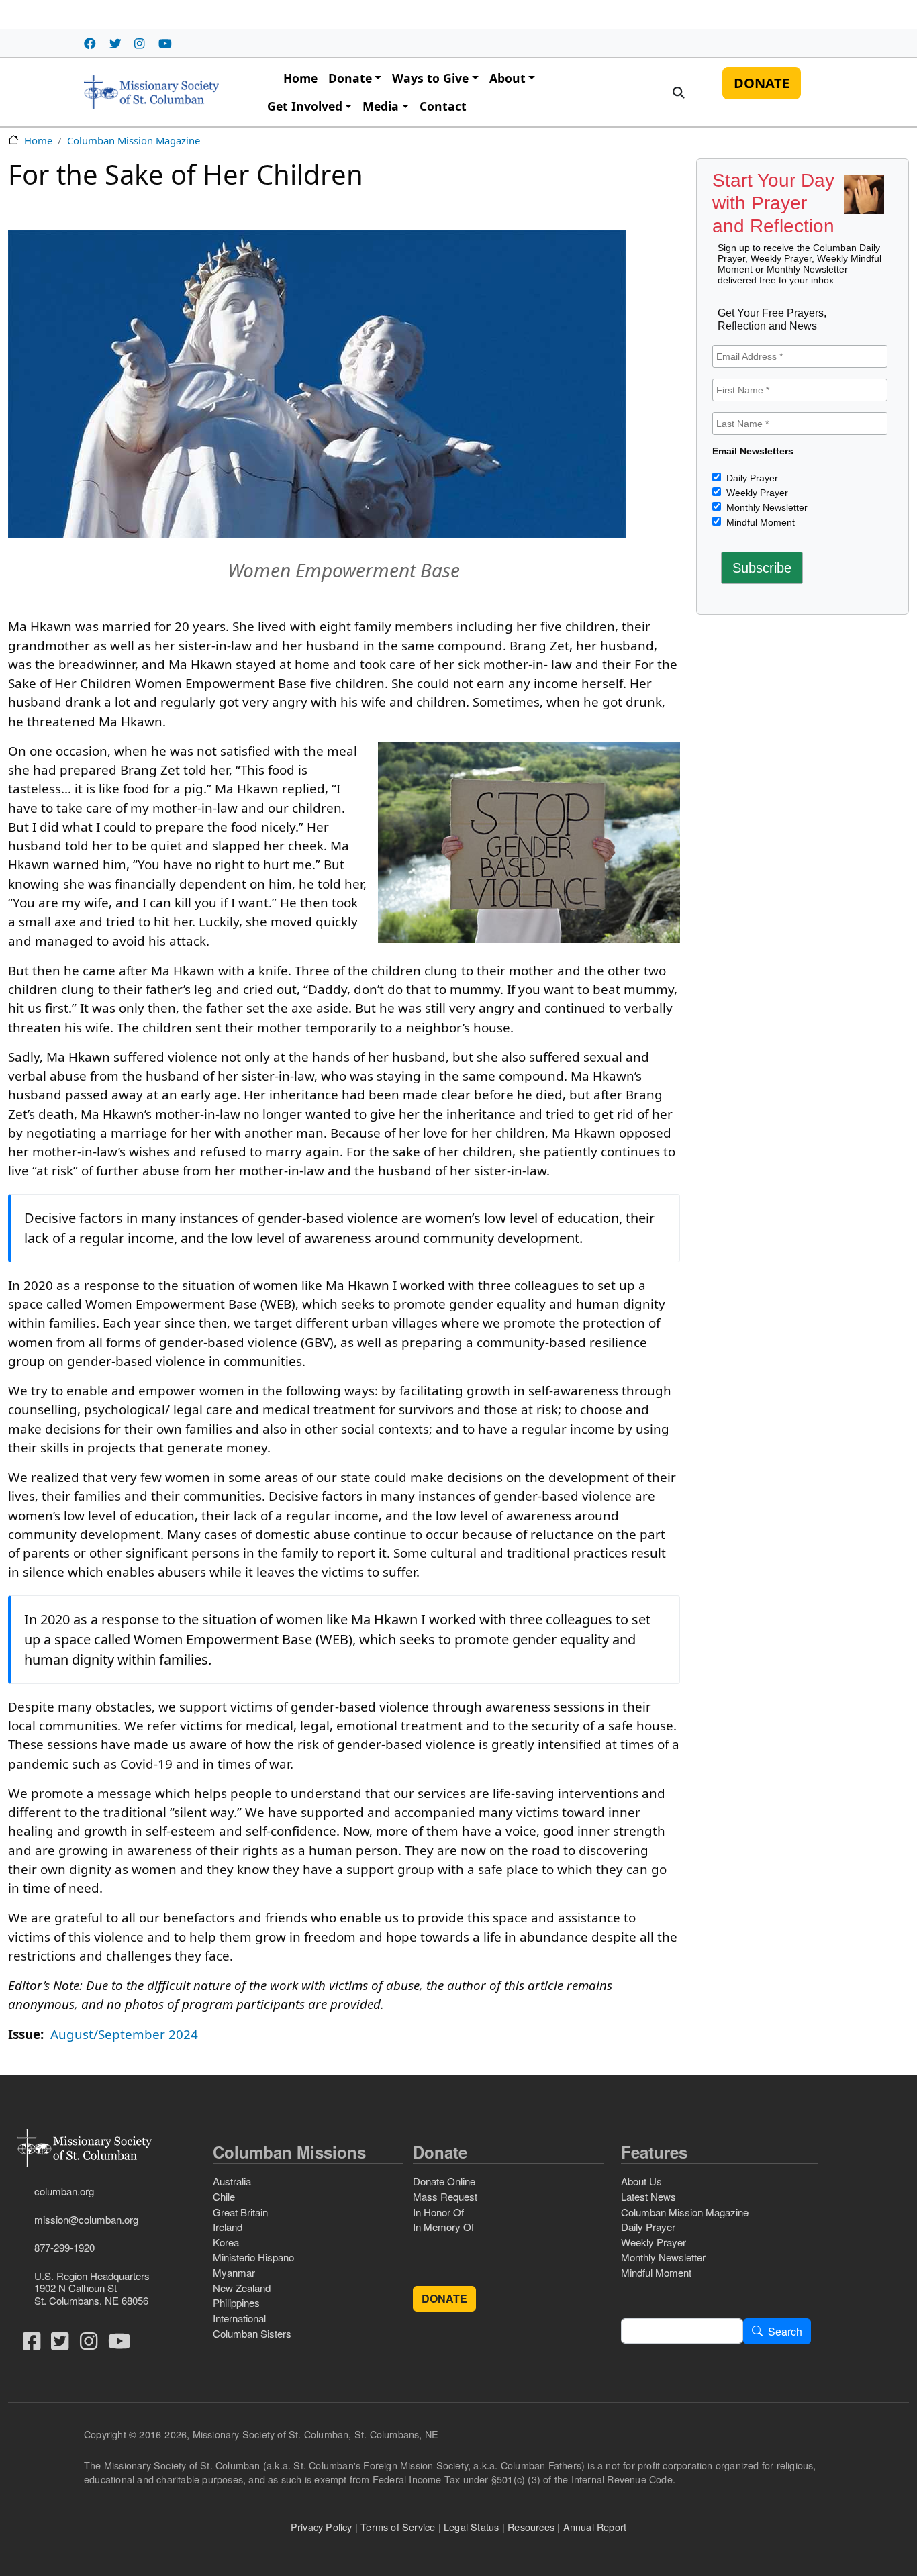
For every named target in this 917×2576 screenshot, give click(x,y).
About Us (641, 2181)
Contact (443, 106)
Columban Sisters (252, 2333)
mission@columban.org (86, 2219)
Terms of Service (398, 2527)
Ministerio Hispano (253, 2257)
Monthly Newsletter (766, 507)
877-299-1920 (64, 2247)
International (239, 2318)
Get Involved (305, 106)
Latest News (648, 2196)
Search (785, 2331)
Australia (232, 2181)
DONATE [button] (444, 2298)
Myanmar (234, 2272)
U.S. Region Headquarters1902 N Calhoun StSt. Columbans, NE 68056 (92, 2288)
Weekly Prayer (756, 493)
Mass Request (445, 2196)
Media (381, 106)
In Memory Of (443, 2227)
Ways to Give (430, 78)
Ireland (228, 2227)
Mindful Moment (759, 522)
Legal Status (471, 2527)
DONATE (762, 83)
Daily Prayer (751, 478)
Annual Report (595, 2527)
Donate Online (444, 2181)
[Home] (151, 92)
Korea (226, 2242)
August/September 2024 (124, 2034)
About (508, 78)
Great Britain (240, 2212)
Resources (531, 2527)
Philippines (236, 2302)
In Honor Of (438, 2212)
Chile (224, 2196)
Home (300, 78)
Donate (350, 78)
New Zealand (242, 2288)
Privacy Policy (322, 2527)
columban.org (64, 2191)
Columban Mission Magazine (134, 140)
